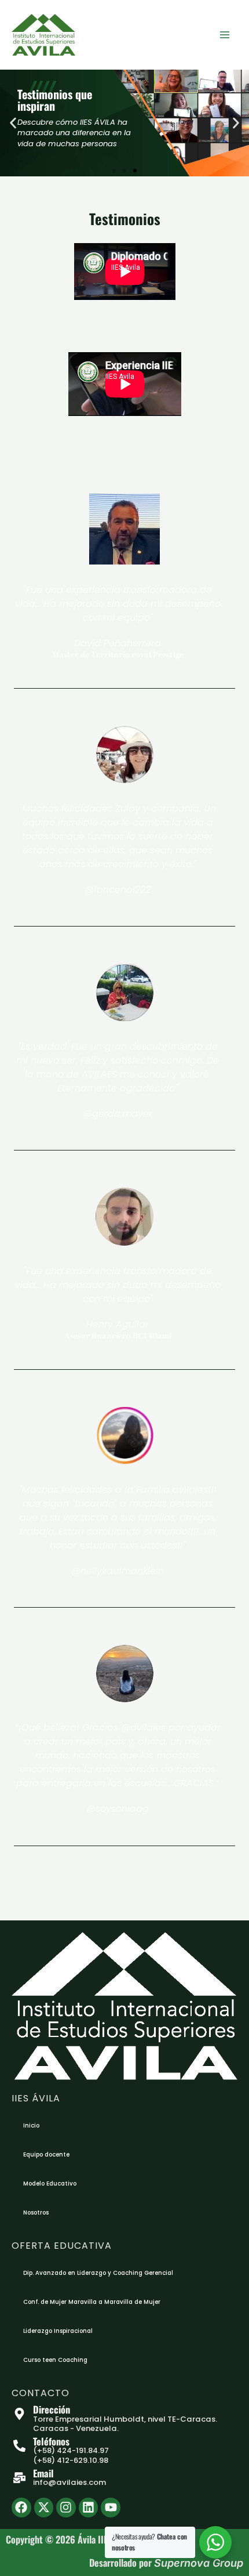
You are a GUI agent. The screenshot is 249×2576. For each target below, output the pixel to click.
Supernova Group (199, 2563)
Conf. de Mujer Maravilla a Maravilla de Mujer (92, 2302)
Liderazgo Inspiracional (58, 2331)
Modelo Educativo (50, 2184)
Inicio (31, 2125)
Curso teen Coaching (55, 2360)
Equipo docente (46, 2154)
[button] (13, 123)
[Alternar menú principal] (224, 35)
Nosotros (36, 2213)
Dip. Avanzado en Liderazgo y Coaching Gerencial (98, 2273)
